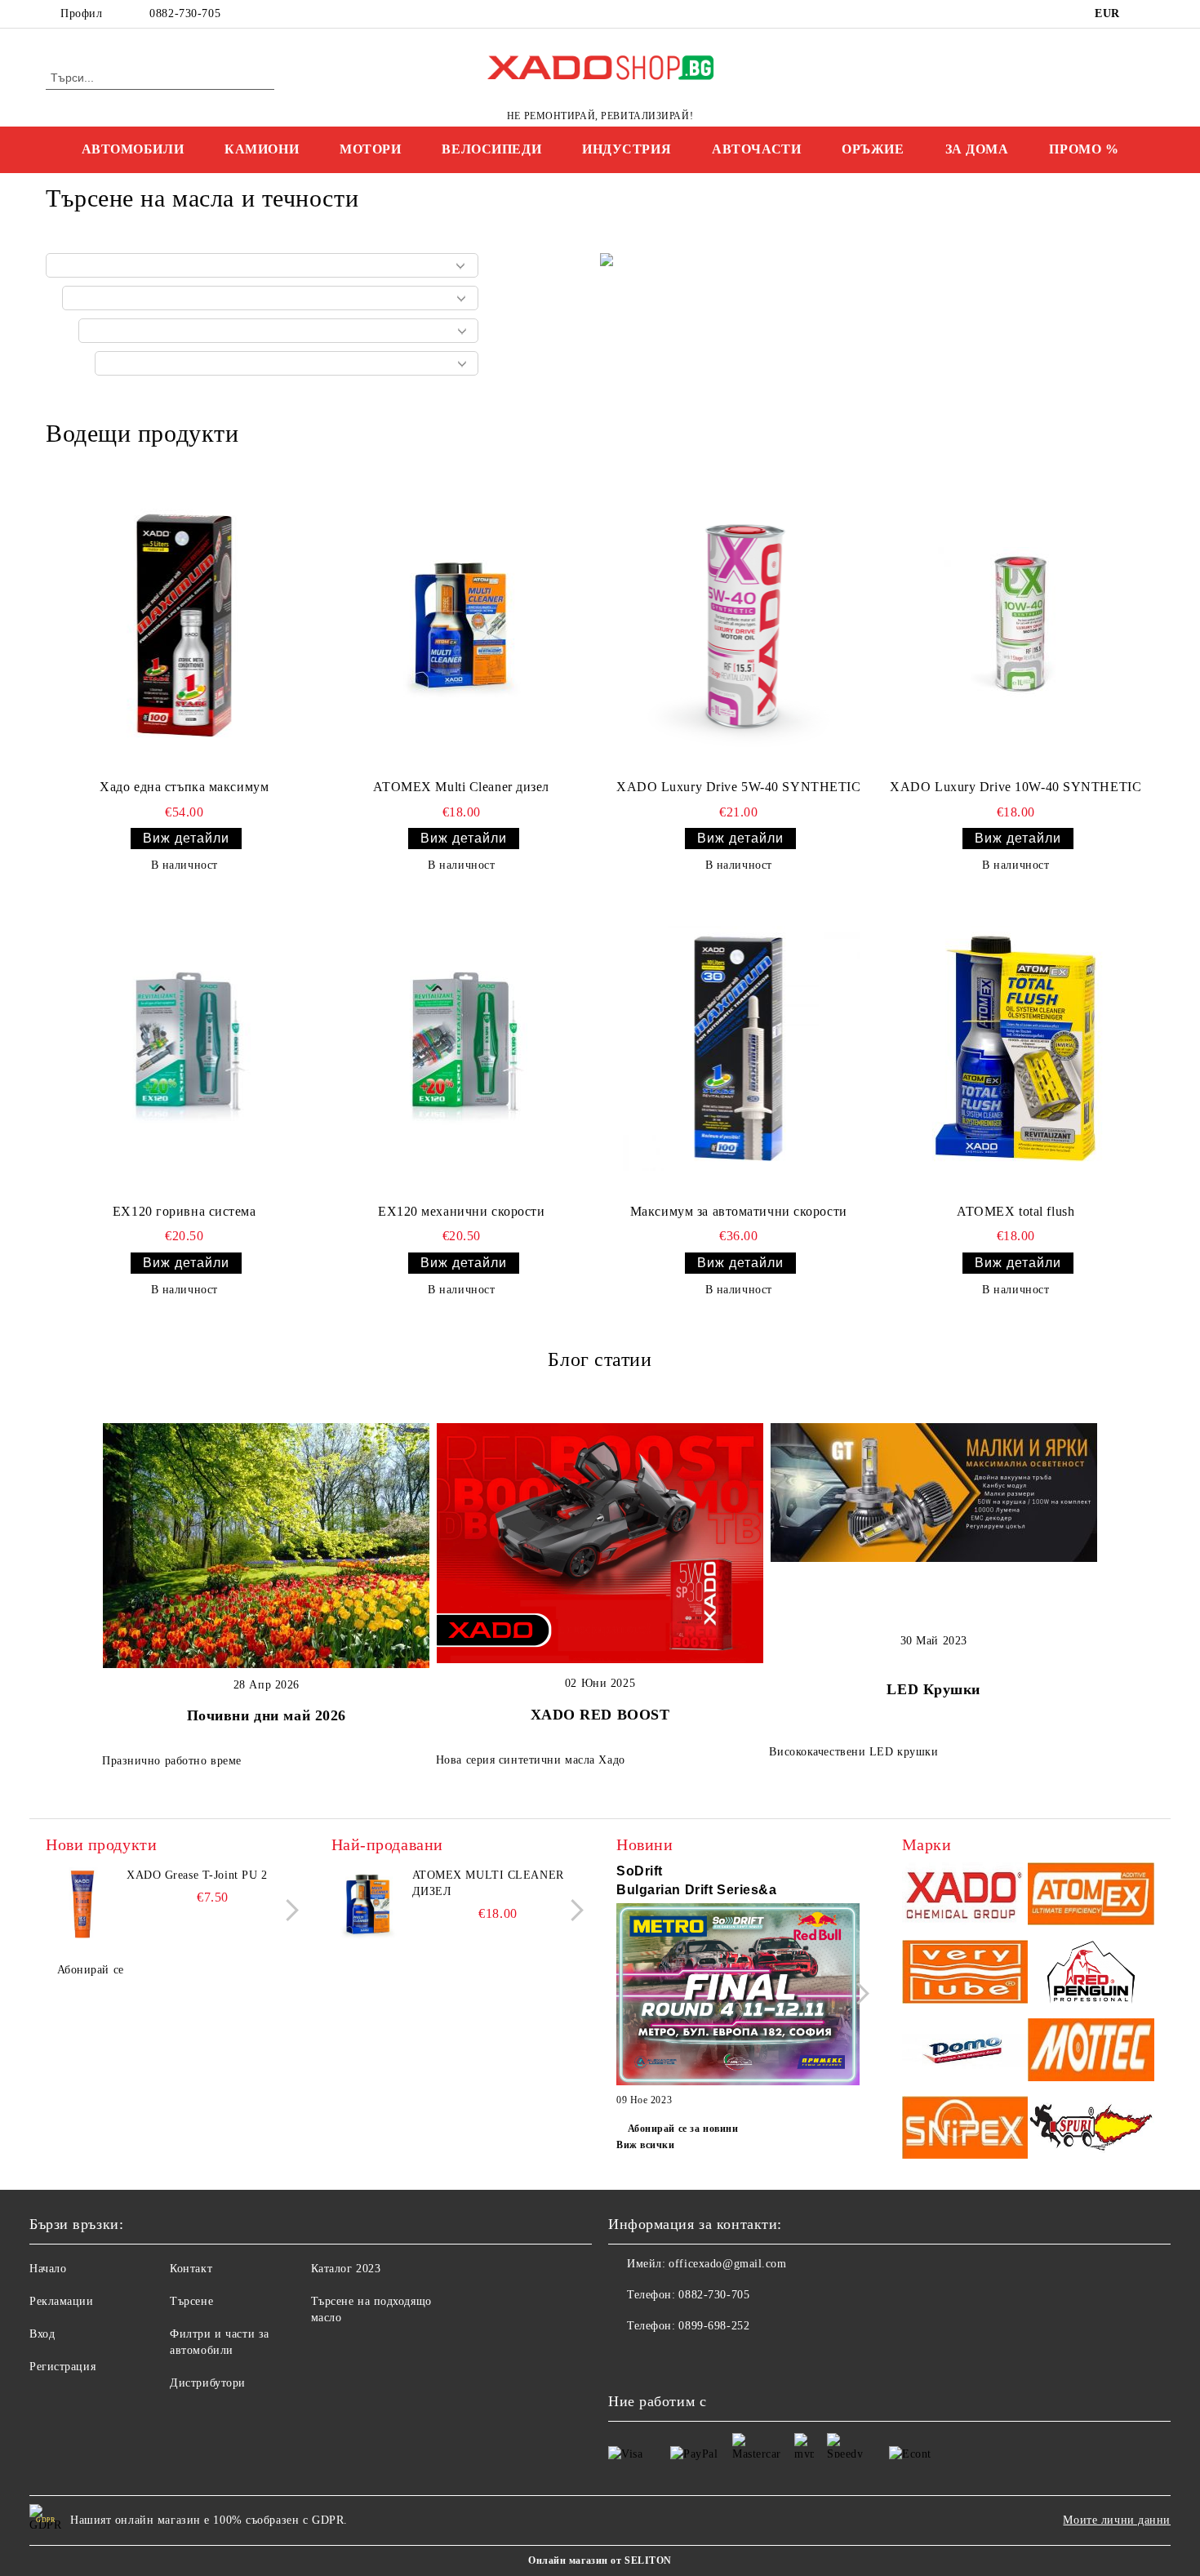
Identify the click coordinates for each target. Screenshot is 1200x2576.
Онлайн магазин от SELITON (600, 2560)
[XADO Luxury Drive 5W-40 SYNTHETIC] (739, 625)
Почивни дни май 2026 (267, 1715)
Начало (48, 2269)
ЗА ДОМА (977, 149)
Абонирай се (91, 1970)
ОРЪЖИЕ (873, 149)
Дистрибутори (208, 2383)
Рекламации (62, 2301)
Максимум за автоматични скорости (739, 1211)
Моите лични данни (1117, 2520)
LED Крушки (933, 1689)
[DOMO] (965, 2052)
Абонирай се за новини (683, 2129)
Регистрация (62, 2367)
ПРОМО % (1084, 149)
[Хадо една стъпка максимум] (184, 625)
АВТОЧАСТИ (756, 149)
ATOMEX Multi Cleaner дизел (461, 787)
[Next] (288, 1910)
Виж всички (646, 2145)
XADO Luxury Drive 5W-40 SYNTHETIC (738, 787)
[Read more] (738, 1997)
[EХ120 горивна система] (184, 1048)
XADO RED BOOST (600, 1715)
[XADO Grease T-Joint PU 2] (82, 1904)
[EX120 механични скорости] (461, 1048)
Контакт (191, 2269)
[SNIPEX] (965, 2130)
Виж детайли (186, 838)
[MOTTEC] (1091, 2052)
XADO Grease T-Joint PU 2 (197, 1875)
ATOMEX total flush (1016, 1211)
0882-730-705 (185, 13)
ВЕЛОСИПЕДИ (491, 149)
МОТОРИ (370, 149)
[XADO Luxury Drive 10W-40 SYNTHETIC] (1016, 625)
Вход (42, 2334)
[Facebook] (1145, 14)
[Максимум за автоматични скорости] (739, 1048)
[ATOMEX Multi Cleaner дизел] (461, 625)
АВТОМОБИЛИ (133, 149)
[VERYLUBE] (965, 1974)
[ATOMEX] (1091, 1896)
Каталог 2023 (346, 2269)
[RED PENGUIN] (1091, 1974)
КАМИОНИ (262, 149)
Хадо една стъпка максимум (184, 787)
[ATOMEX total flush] (1016, 1048)
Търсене (191, 2301)
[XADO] (965, 1896)
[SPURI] (1091, 2130)
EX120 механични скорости (461, 1211)
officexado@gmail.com (727, 2264)
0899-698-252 (714, 2326)
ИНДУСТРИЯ (627, 149)
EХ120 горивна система (184, 1211)
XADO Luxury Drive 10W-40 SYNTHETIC (1016, 787)
